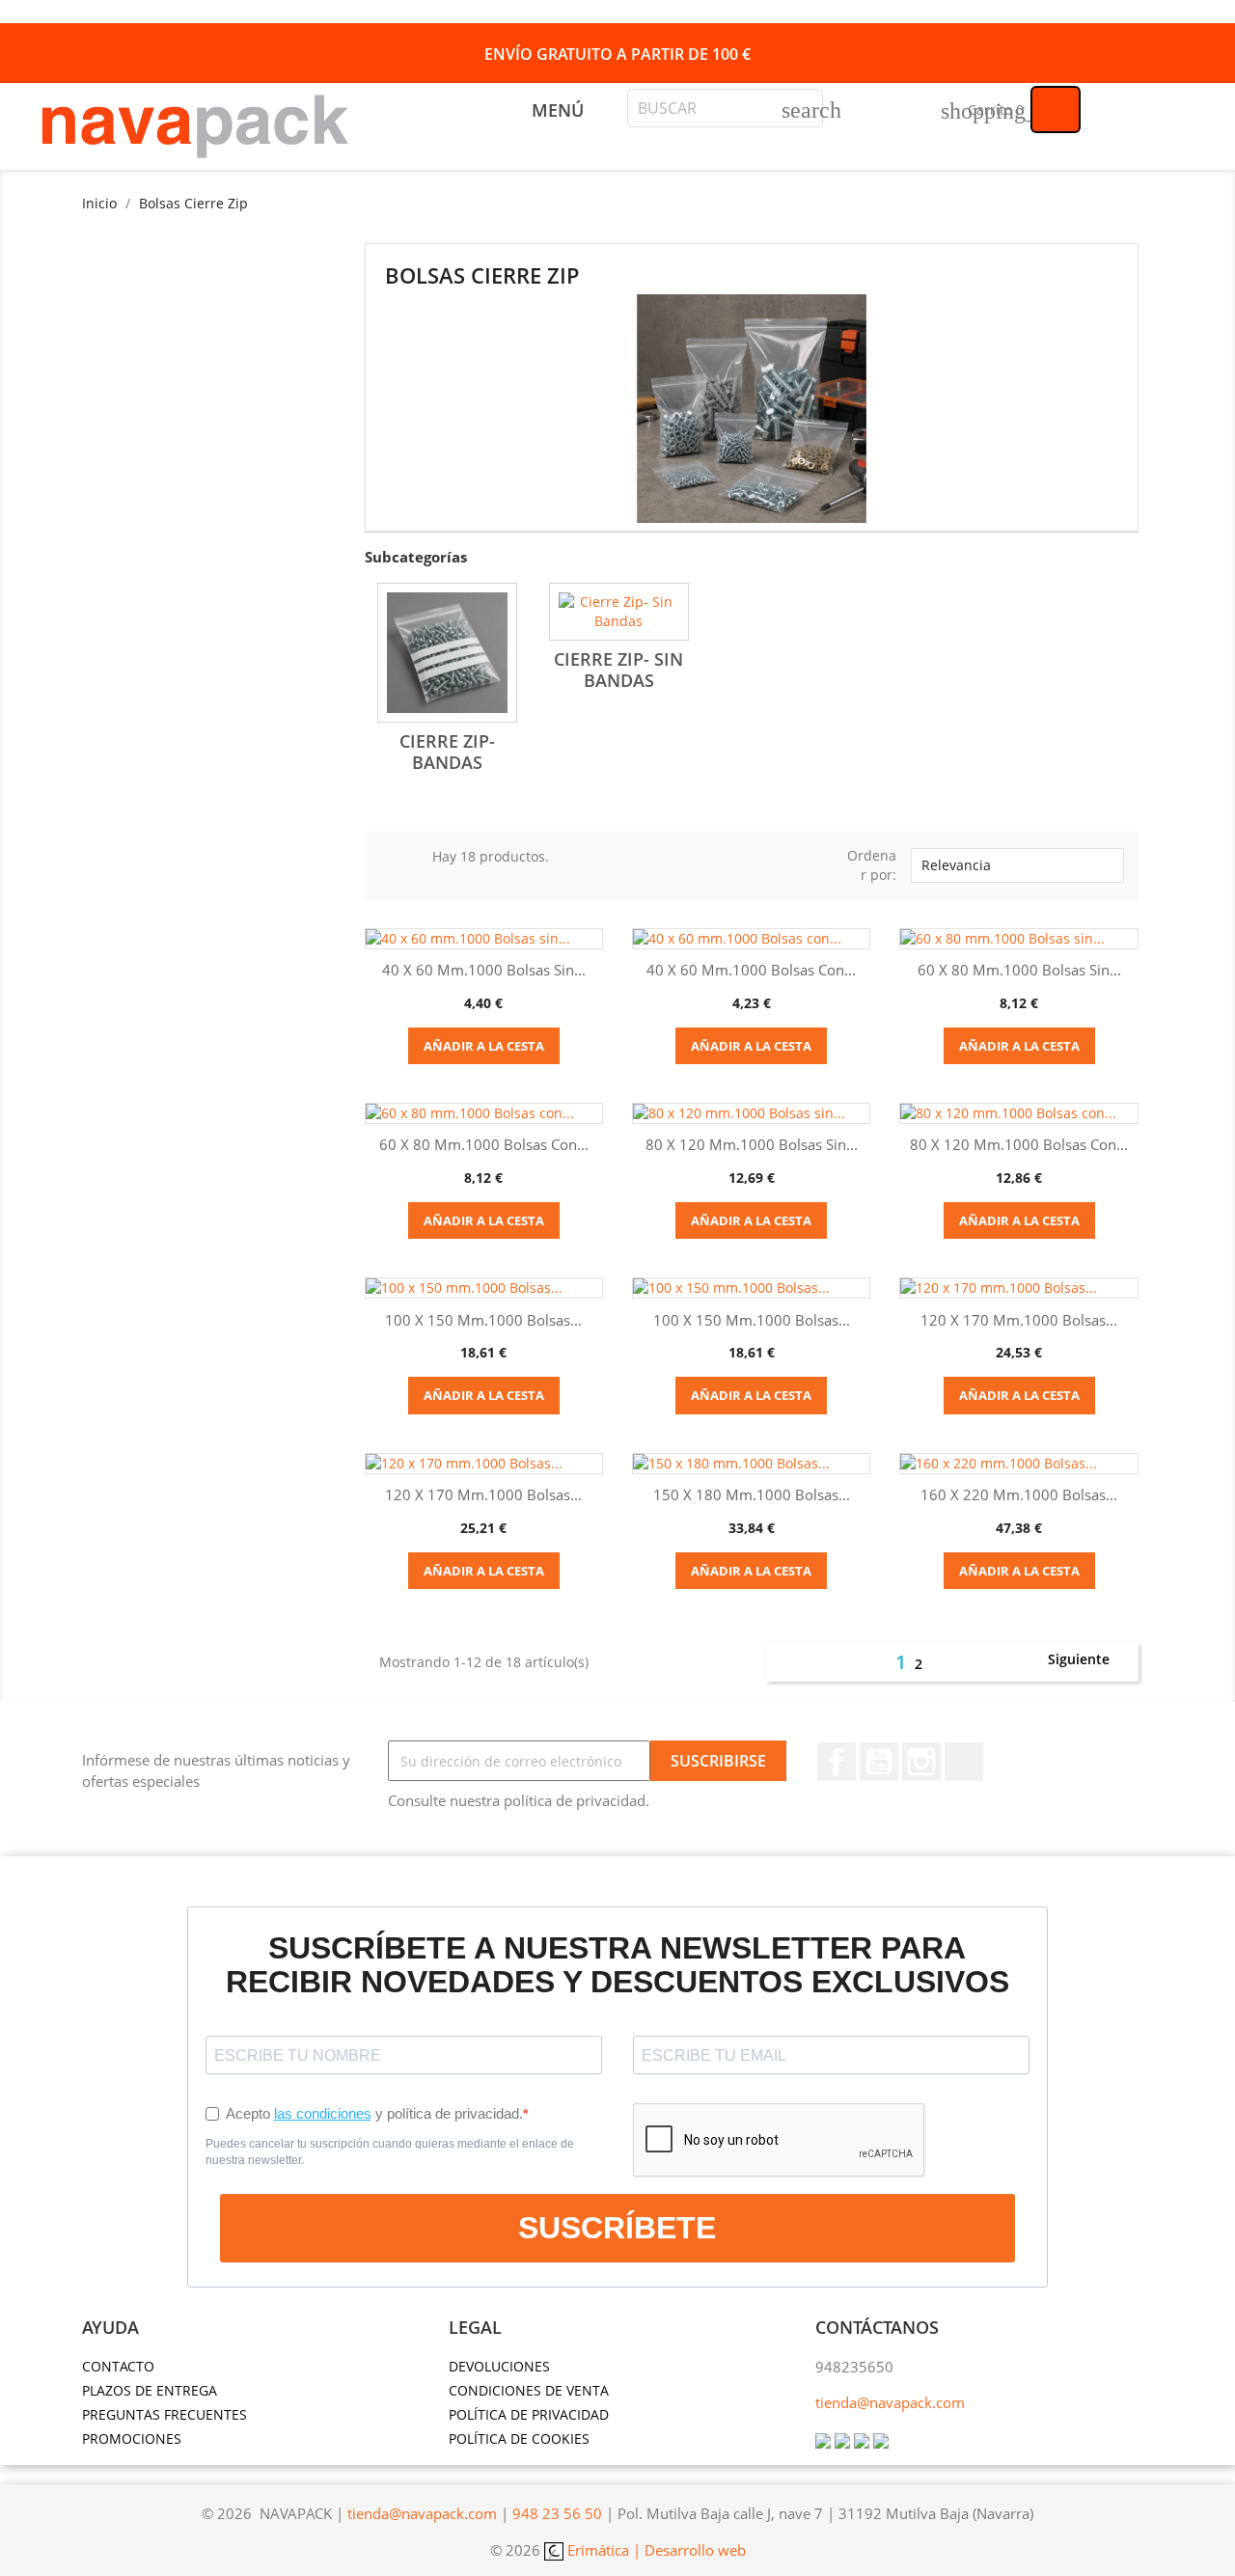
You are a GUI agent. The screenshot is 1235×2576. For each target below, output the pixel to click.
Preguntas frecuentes (165, 2414)
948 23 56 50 (557, 2513)
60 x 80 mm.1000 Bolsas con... (484, 1144)
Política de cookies (519, 2439)
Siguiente (1089, 1660)
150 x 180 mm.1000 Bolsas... (752, 1494)
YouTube (879, 1762)
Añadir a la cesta (484, 1046)
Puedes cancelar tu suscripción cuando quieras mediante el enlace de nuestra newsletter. (390, 2152)
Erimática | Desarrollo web (655, 2550)
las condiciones (323, 2113)
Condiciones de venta (529, 2390)
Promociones (132, 2439)
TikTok (964, 1762)
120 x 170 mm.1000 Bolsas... (1019, 1320)
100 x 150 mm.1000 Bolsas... (483, 1320)
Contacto (118, 2366)
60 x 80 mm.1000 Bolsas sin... (1019, 970)
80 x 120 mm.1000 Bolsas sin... (752, 1144)
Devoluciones (499, 2366)
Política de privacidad (529, 2414)
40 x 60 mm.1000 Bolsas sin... (484, 970)
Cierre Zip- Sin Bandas (618, 670)
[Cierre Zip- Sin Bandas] (619, 612)
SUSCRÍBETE (617, 2228)
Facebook (837, 1762)
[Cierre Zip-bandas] (447, 653)
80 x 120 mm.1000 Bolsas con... (1019, 1144)
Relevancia (1015, 865)
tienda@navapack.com (890, 2402)
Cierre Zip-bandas (447, 752)
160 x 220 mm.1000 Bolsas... (1019, 1494)
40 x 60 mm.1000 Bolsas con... (751, 970)
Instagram (921, 1762)
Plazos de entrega (150, 2390)
